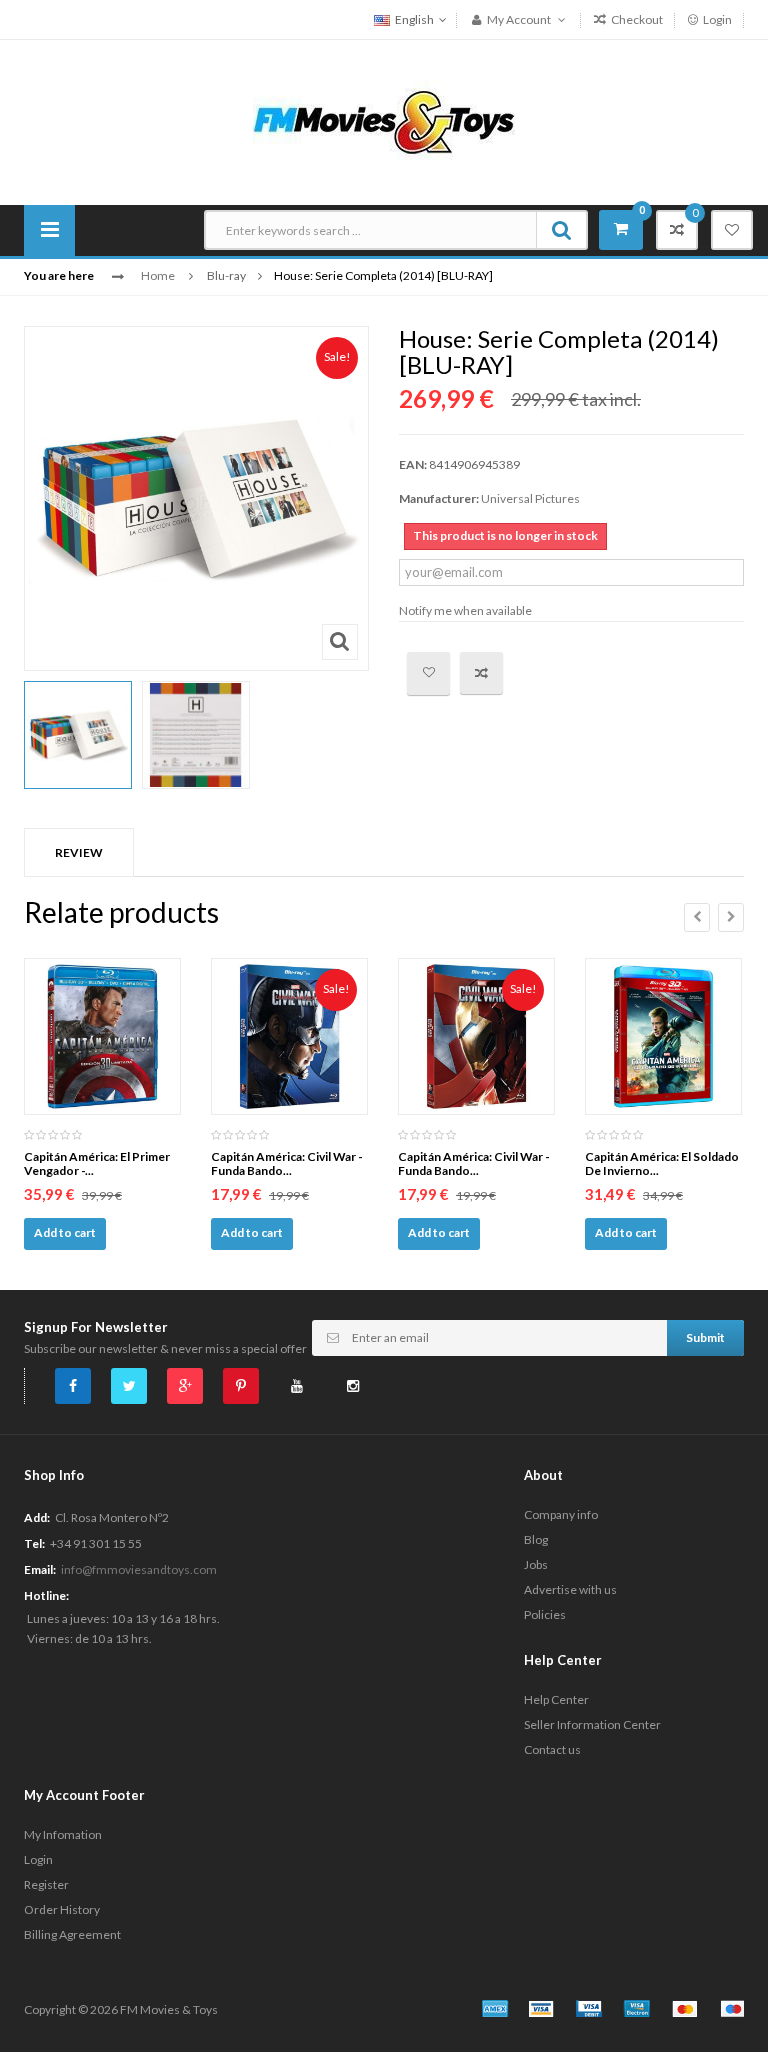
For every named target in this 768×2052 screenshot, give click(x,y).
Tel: (34, 1543)
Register (46, 1884)
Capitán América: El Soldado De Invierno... (662, 1163)
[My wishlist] (732, 230)
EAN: (413, 464)
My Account (519, 19)
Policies (545, 1614)
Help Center (556, 1699)
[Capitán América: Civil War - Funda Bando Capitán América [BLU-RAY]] (289, 1036)
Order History (62, 1909)
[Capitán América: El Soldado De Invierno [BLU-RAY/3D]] (663, 1036)
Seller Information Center (592, 1724)
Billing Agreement (72, 1934)
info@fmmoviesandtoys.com (139, 1569)
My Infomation (63, 1834)
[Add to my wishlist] (428, 673)
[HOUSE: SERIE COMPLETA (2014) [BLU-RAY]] (78, 735)
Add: (37, 1517)
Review (79, 852)
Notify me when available (465, 610)
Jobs (536, 1564)
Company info (561, 1514)
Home (158, 275)
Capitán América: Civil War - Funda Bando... (287, 1163)
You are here (59, 275)
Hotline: (46, 1595)
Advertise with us (570, 1589)
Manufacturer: (439, 498)
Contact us (552, 1749)
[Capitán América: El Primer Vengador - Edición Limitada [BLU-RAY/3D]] (102, 1036)
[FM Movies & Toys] (384, 120)
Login (716, 19)
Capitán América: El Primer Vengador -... (97, 1163)
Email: (40, 1569)
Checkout (636, 19)
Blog (536, 1539)
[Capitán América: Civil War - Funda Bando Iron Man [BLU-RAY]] (476, 1036)
